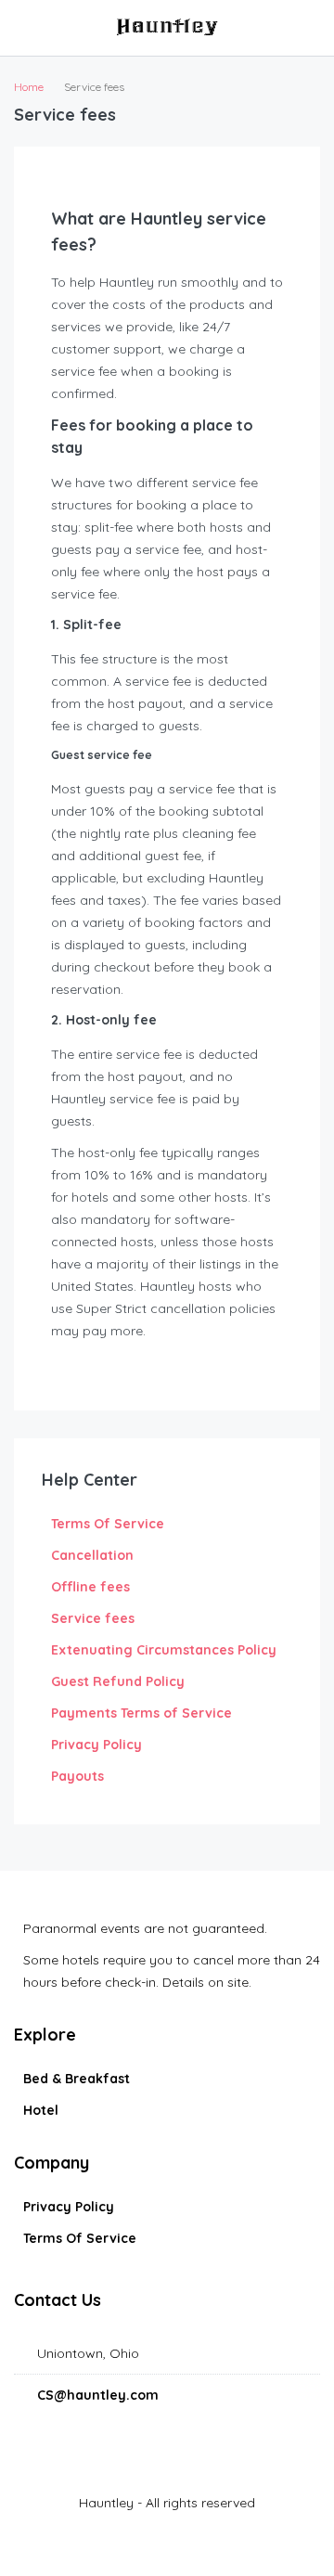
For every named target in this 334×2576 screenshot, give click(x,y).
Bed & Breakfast (77, 2079)
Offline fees (90, 1587)
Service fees (93, 1618)
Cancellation (92, 1555)
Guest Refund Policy (118, 1681)
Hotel (41, 2110)
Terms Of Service (108, 1524)
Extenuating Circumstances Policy (164, 1650)
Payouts (77, 1776)
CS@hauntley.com (98, 2395)
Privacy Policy (96, 1745)
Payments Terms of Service (141, 1713)
